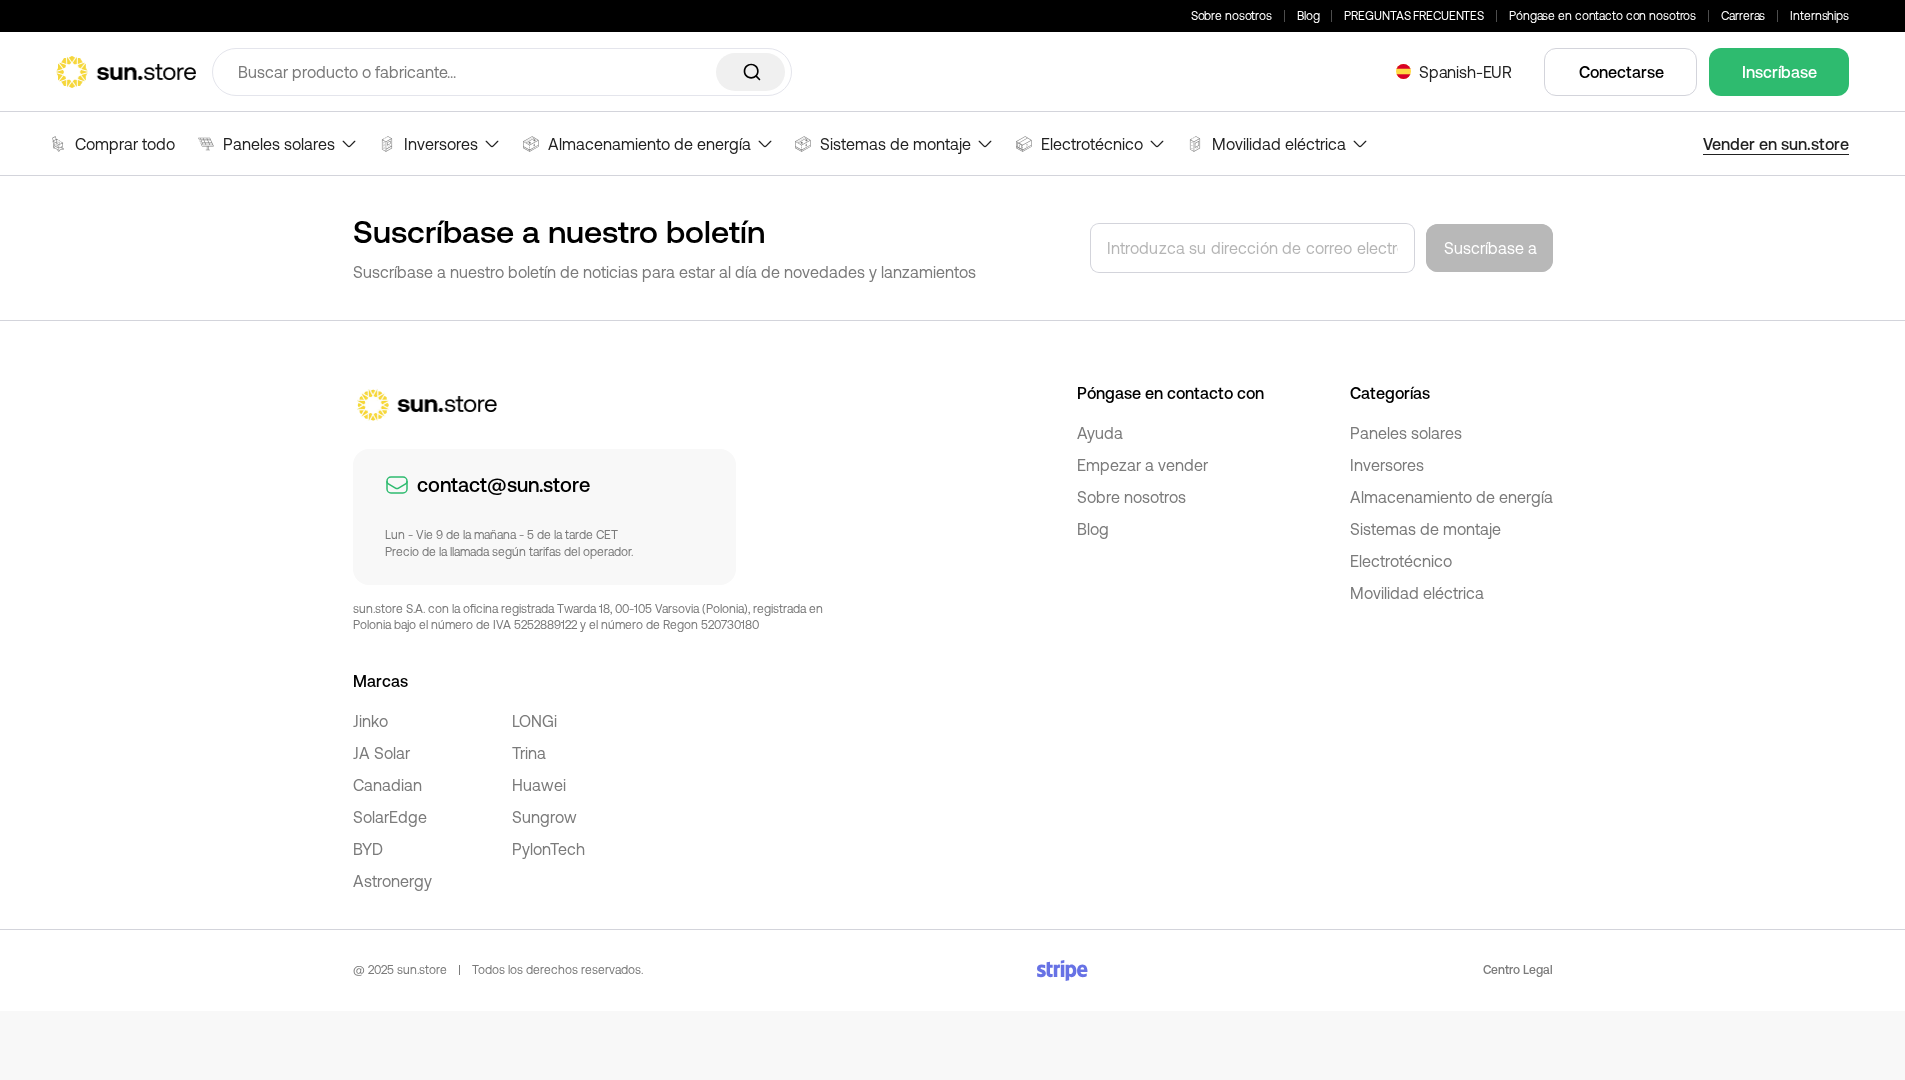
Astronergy (392, 881)
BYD (368, 849)
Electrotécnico (1401, 561)
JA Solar (381, 753)
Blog (1308, 16)
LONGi (534, 721)
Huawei (539, 785)
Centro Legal (1518, 970)
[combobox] (502, 72)
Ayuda (1100, 433)
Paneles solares (1406, 433)
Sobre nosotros (1231, 16)
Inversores (1387, 465)
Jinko (370, 721)
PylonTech (548, 849)
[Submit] (750, 72)
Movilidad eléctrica (1417, 593)
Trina (529, 753)
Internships (1819, 16)
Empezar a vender (1142, 465)
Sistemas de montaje (1425, 529)
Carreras (1743, 16)
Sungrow (544, 817)
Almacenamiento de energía (1451, 497)
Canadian (387, 785)
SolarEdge (390, 817)
